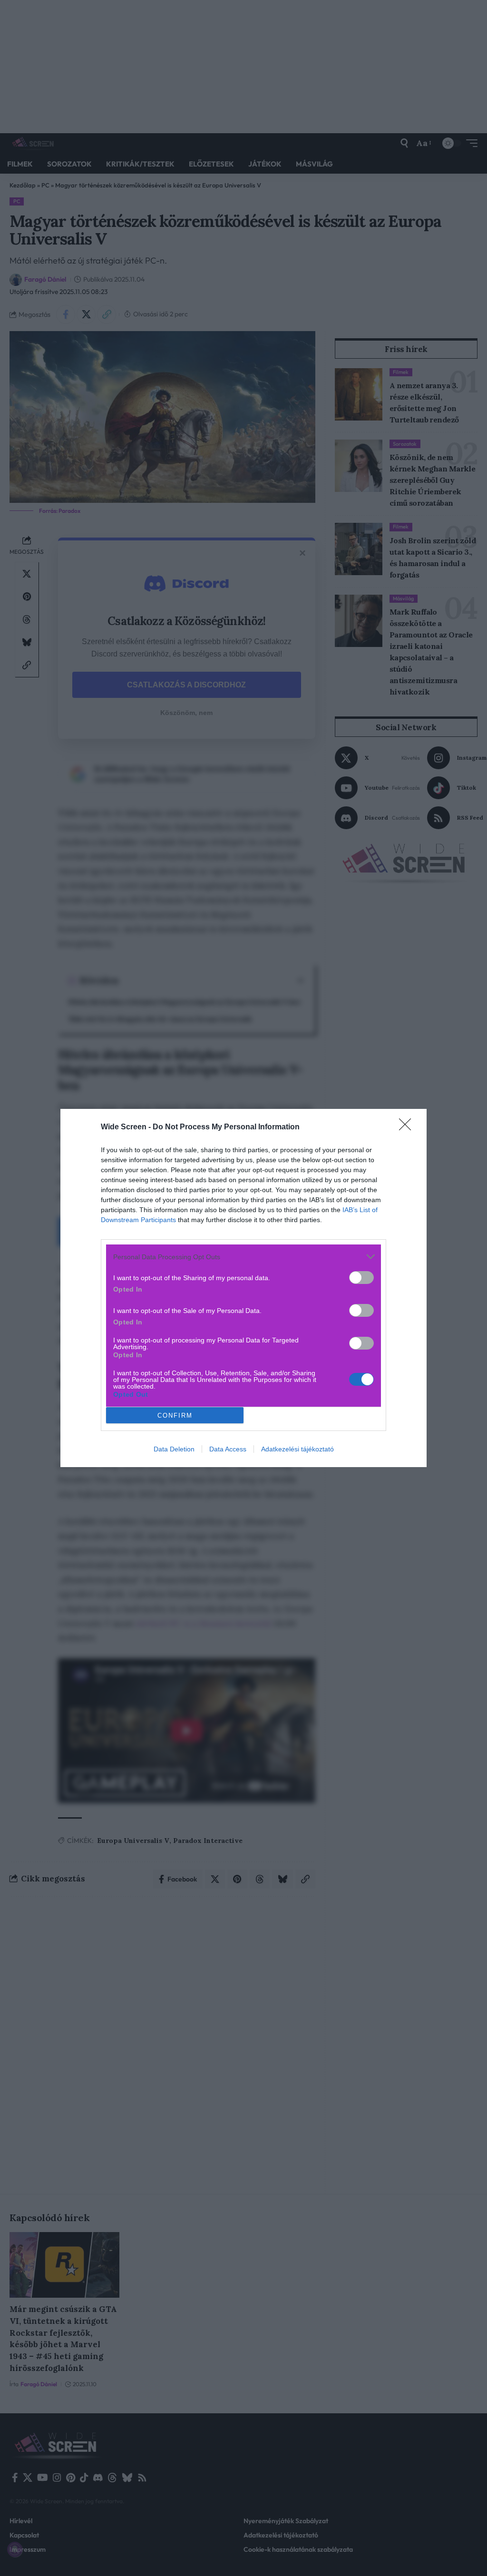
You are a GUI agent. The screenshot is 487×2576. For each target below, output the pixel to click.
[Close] (408, 1127)
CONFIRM (175, 1415)
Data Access (228, 1449)
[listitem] (243, 1257)
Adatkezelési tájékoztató (297, 1449)
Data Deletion (174, 1449)
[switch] (361, 1278)
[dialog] (243, 1288)
